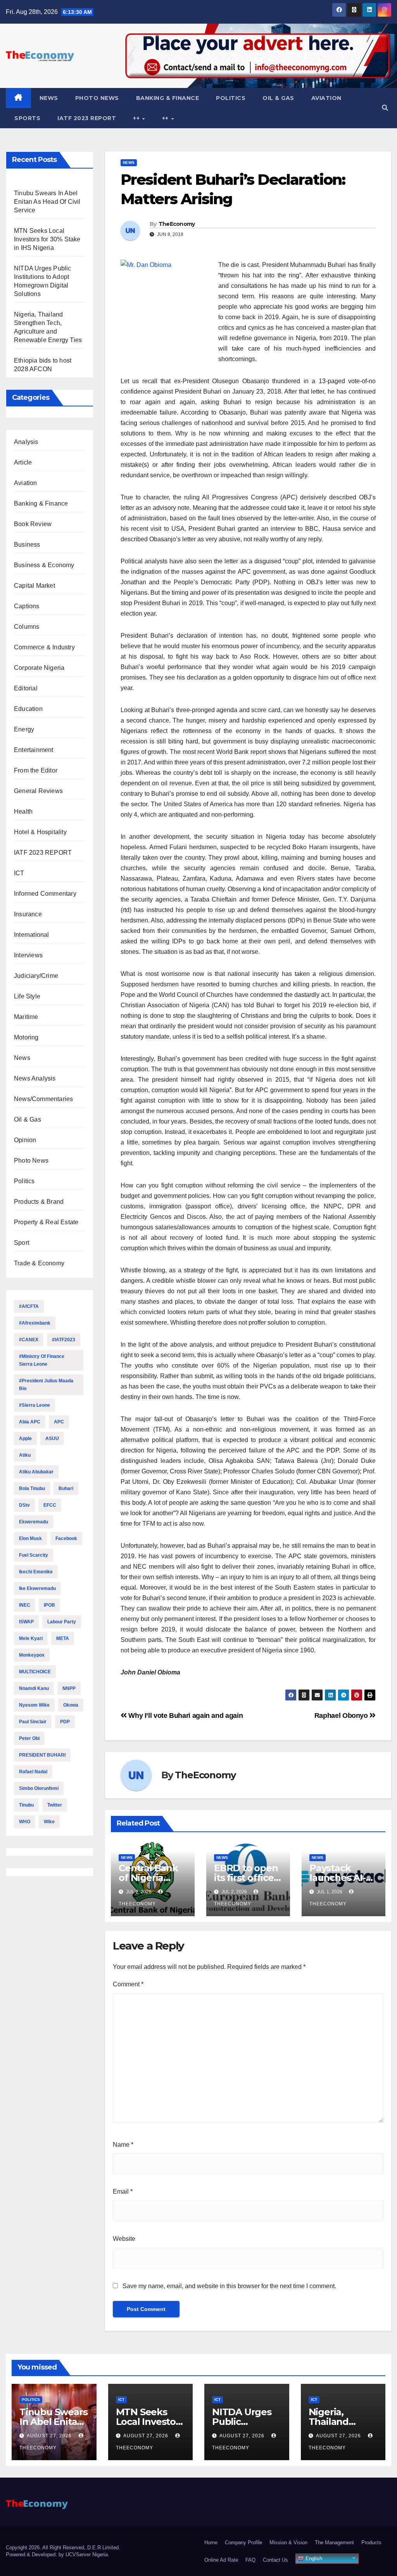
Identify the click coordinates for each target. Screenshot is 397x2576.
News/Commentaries (43, 1099)
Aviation (326, 98)
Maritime (26, 1017)
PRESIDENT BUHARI (42, 1755)
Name (123, 2145)
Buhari (66, 1488)
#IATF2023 (64, 1340)
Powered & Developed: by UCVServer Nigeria (57, 2554)
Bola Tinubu (32, 1488)
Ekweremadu (34, 1522)
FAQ (250, 2560)
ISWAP (26, 1622)
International (32, 935)
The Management (334, 2542)
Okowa (71, 1705)
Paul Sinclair (33, 1722)
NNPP (69, 1688)
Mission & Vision (288, 2542)
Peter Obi (29, 1738)
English (313, 2558)
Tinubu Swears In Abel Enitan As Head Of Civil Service (47, 202)
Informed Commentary (45, 894)
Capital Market (35, 586)
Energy (24, 729)
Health (23, 811)
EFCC (50, 1505)
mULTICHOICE (35, 1672)
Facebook (66, 1538)
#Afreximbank (35, 1323)
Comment (128, 1984)
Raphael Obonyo (342, 1715)
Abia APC (30, 1422)
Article (23, 462)
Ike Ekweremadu (37, 1588)
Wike (49, 1822)
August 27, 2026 (50, 2436)
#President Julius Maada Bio (46, 1385)
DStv (24, 1505)
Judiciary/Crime (36, 976)
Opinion (25, 1140)
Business (27, 545)
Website (124, 2239)
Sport (22, 1243)
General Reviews (38, 791)
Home (211, 2542)
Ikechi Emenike (36, 1572)
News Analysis (35, 1078)
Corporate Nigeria (39, 668)
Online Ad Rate (221, 2560)
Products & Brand (39, 1202)
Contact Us (275, 2560)
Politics (231, 98)
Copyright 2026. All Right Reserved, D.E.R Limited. (63, 2548)
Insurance (28, 914)
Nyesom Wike (34, 1705)
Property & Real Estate (46, 1222)
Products (371, 2542)
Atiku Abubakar (36, 1472)
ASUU (52, 1439)
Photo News (97, 98)
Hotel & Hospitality (40, 832)
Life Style (27, 996)
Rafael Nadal (33, 1772)
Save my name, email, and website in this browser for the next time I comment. (229, 2286)
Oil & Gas (278, 98)
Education (28, 709)
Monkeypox (32, 1655)
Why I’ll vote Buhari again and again (185, 1715)
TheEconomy (177, 224)
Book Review (33, 524)
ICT (19, 873)
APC (59, 1422)
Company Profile (243, 2542)
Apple (25, 1439)
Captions (27, 606)
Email (123, 2191)
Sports (27, 118)
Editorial (26, 688)
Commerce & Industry (44, 647)
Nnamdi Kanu (34, 1688)
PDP (65, 1722)
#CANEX (29, 1340)
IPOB (49, 1605)
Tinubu (26, 1805)
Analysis (26, 442)
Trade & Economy (39, 1263)
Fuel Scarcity (34, 1555)
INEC (25, 1605)
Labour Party (62, 1622)
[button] (385, 108)
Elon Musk (30, 1538)
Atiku (25, 1455)
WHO (25, 1822)
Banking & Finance (168, 98)
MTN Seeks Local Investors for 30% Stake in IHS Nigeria (47, 239)
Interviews (28, 955)
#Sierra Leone (35, 1405)
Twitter (55, 1805)
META (63, 1638)
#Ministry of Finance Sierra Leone (42, 1360)
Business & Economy (44, 565)
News (49, 98)
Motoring (26, 1037)
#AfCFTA (29, 1306)
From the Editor (36, 770)
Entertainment (34, 750)
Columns (27, 627)
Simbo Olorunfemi (39, 1788)
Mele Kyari (31, 1638)
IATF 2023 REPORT (87, 118)
